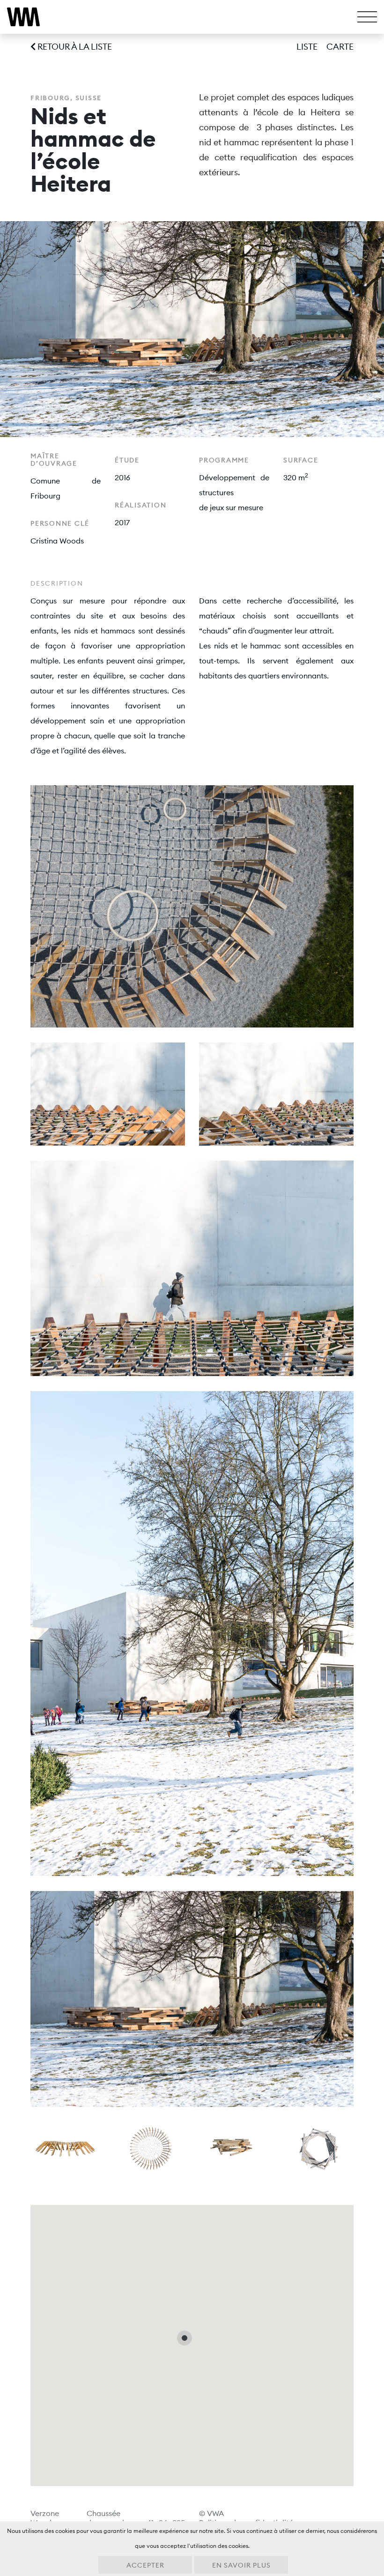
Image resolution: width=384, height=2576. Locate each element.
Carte (340, 47)
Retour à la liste (74, 47)
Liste (307, 47)
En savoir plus (241, 2565)
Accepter (145, 2565)
